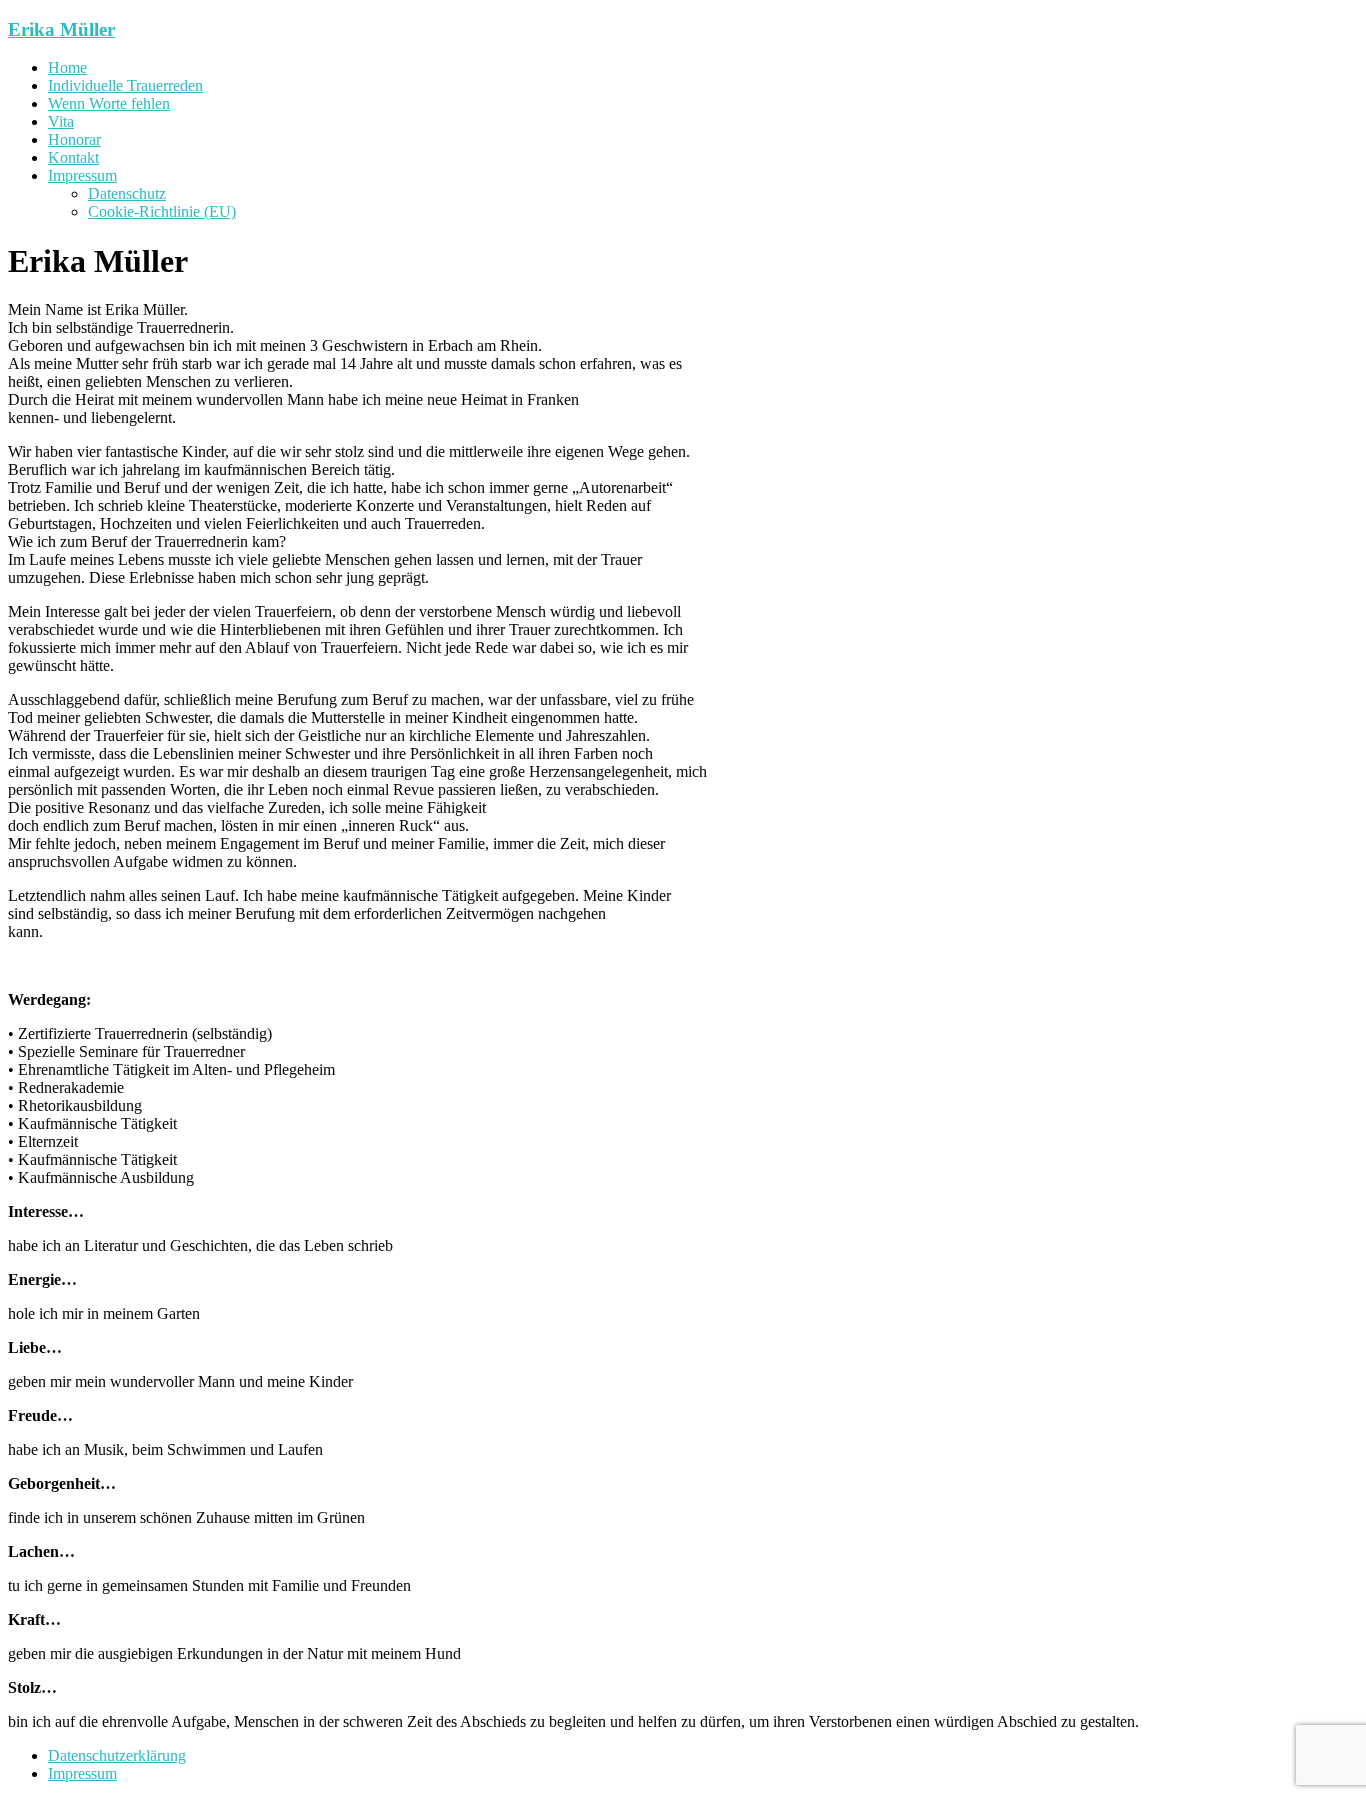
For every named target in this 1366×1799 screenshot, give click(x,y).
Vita (61, 121)
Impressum (82, 175)
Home (67, 67)
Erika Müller (61, 29)
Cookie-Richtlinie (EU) (162, 211)
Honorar (74, 139)
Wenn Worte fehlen (109, 103)
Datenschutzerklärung (117, 1755)
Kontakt (73, 157)
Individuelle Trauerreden (125, 85)
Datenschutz (127, 193)
